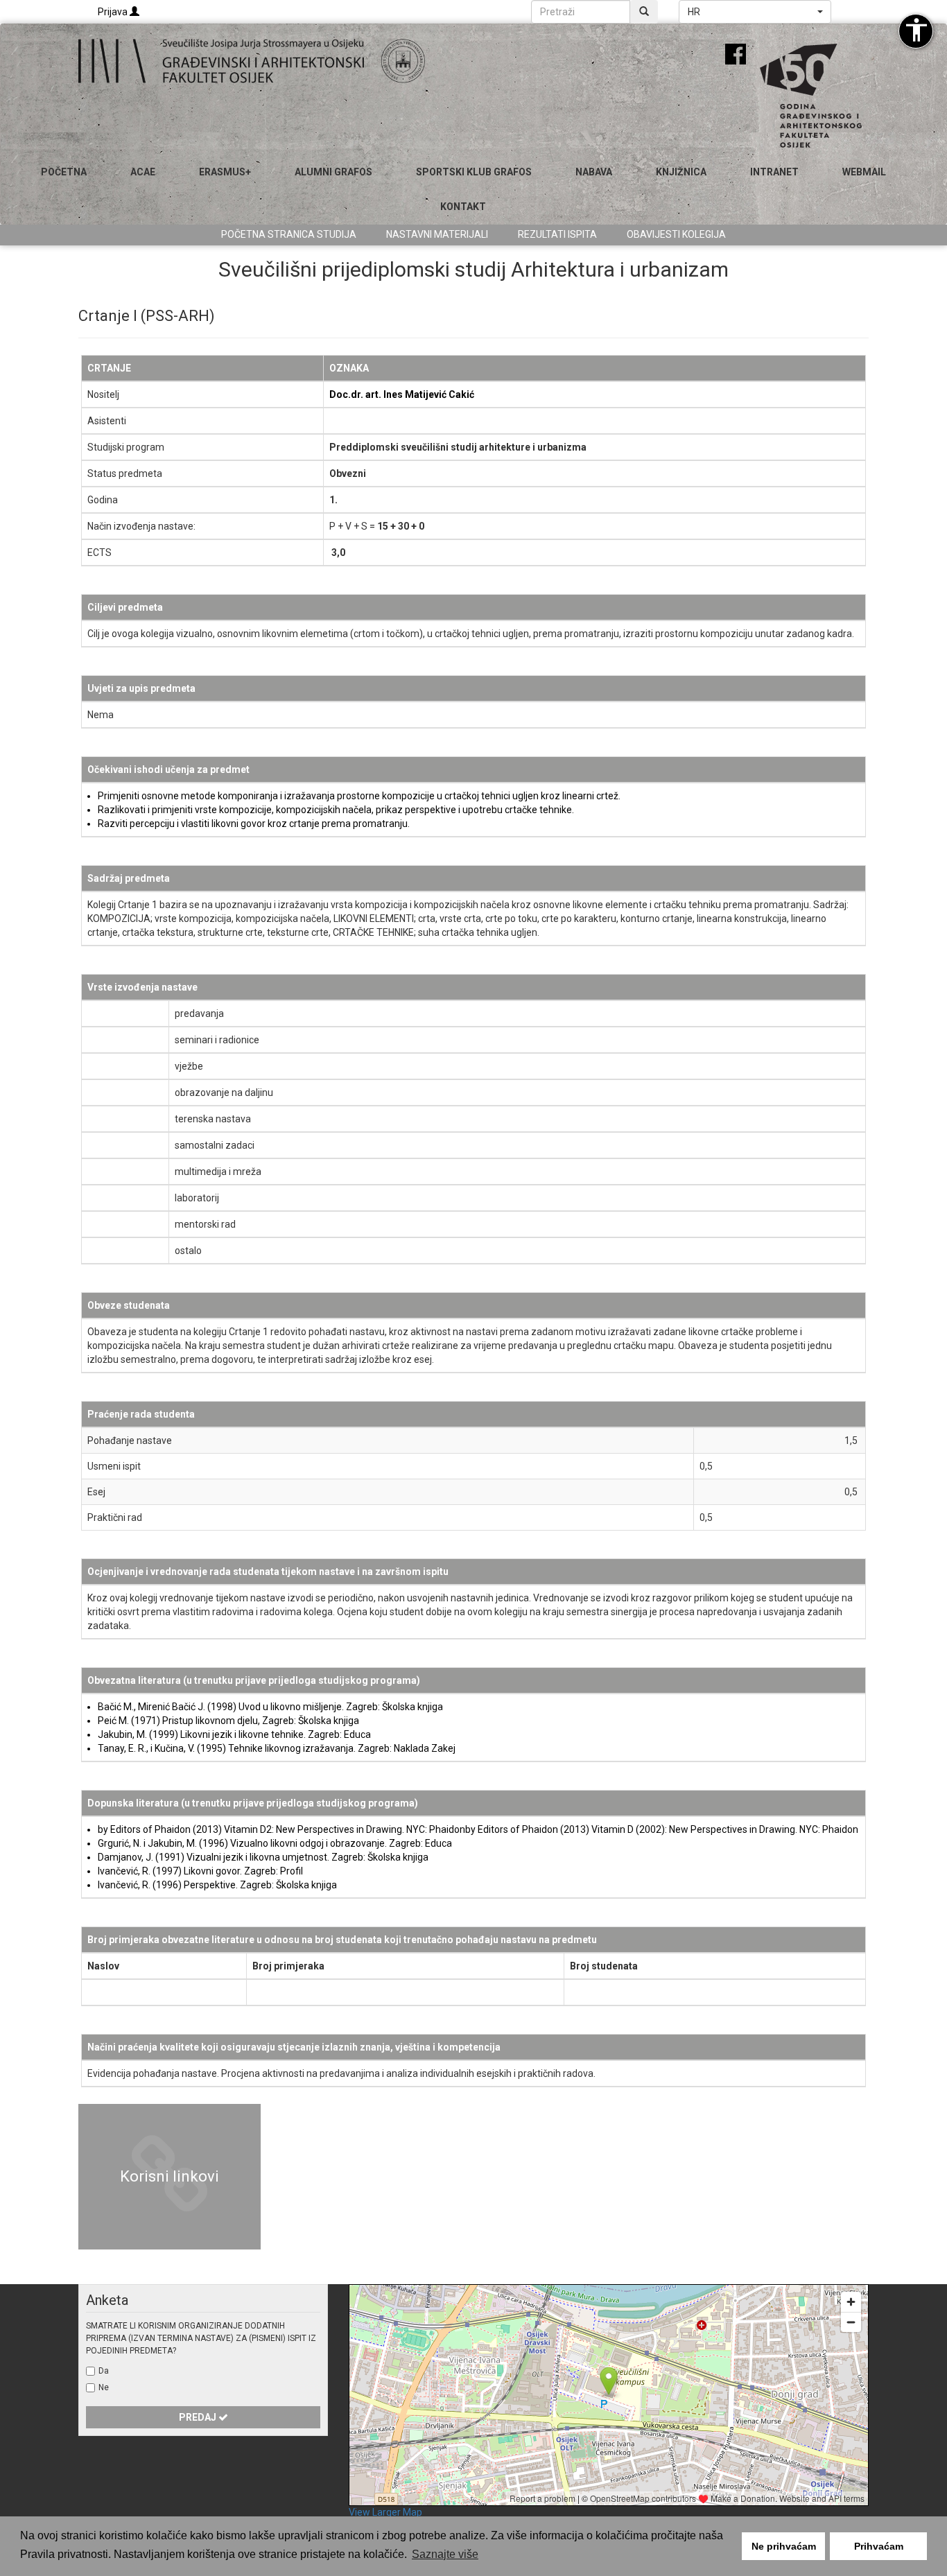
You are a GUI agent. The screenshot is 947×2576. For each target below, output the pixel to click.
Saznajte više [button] (445, 2554)
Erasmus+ (225, 172)
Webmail (864, 172)
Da (104, 2371)
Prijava (114, 12)
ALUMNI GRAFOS (333, 172)
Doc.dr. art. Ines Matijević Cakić (402, 394)
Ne (104, 2387)
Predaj (199, 2417)
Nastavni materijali (437, 234)
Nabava (594, 172)
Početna (64, 172)
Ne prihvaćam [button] (784, 2546)
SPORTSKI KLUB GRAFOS (474, 172)
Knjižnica (681, 172)
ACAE (143, 172)
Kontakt (463, 207)
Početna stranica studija (289, 234)
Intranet (774, 172)
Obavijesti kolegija (676, 234)
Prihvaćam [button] (879, 2546)
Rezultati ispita (557, 234)
